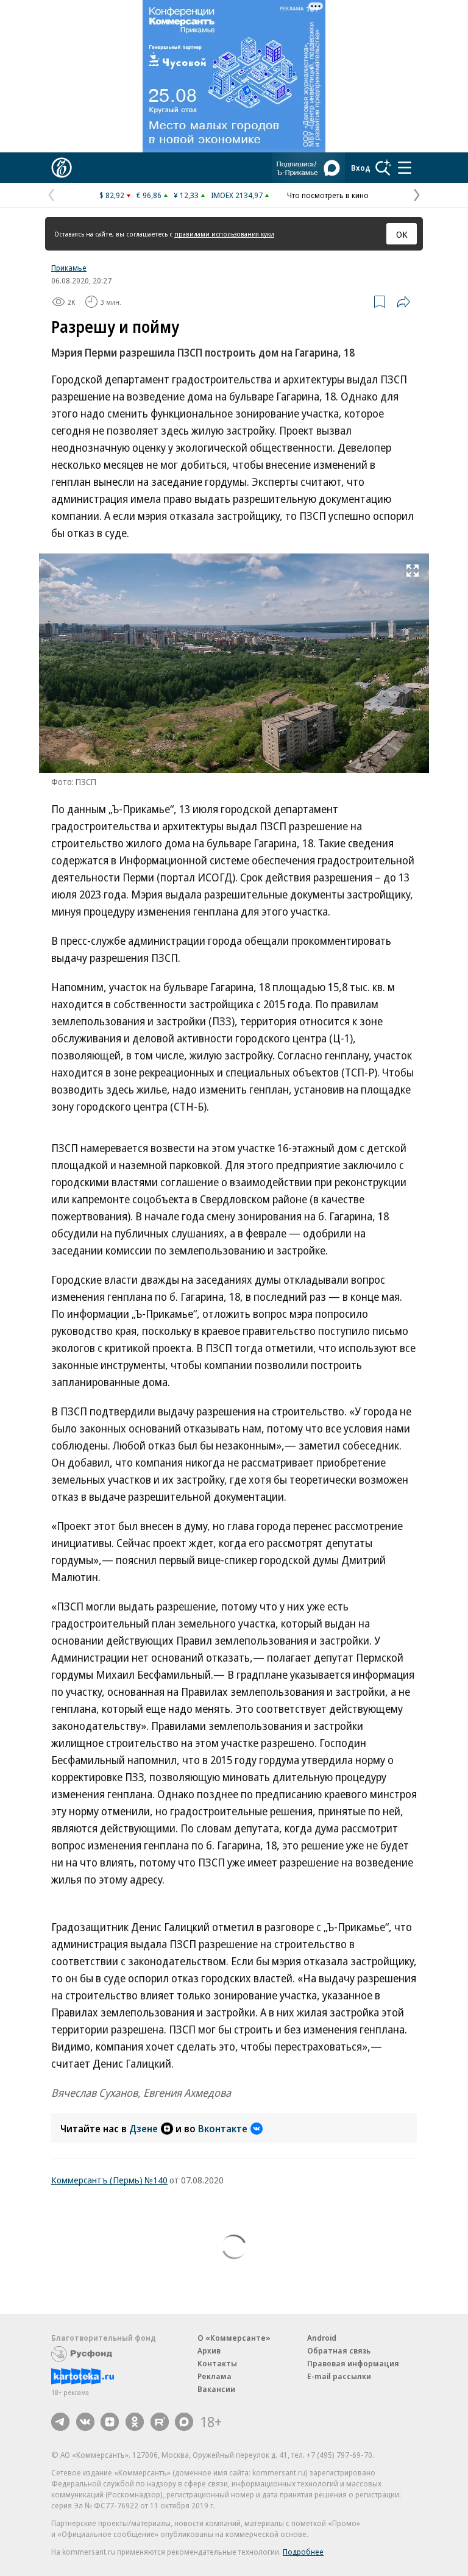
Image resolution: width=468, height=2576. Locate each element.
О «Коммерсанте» (234, 2338)
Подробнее (303, 2552)
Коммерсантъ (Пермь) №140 (109, 2180)
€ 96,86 (149, 195)
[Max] (184, 2422)
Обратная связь (339, 2350)
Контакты (217, 2363)
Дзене (144, 2129)
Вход (361, 168)
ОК (402, 234)
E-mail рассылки (339, 2376)
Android (322, 2338)
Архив (209, 2350)
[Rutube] (160, 2422)
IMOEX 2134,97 (237, 195)
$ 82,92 (112, 195)
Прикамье (69, 268)
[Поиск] (383, 168)
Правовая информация (353, 2363)
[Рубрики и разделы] (405, 168)
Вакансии (216, 2389)
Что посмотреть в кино (328, 195)
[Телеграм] (60, 2422)
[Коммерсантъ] (62, 168)
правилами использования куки (224, 234)
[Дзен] (110, 2422)
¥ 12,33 (186, 195)
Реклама (214, 2376)
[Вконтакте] (85, 2422)
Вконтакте (223, 2129)
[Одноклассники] (135, 2422)
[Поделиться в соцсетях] (403, 302)
